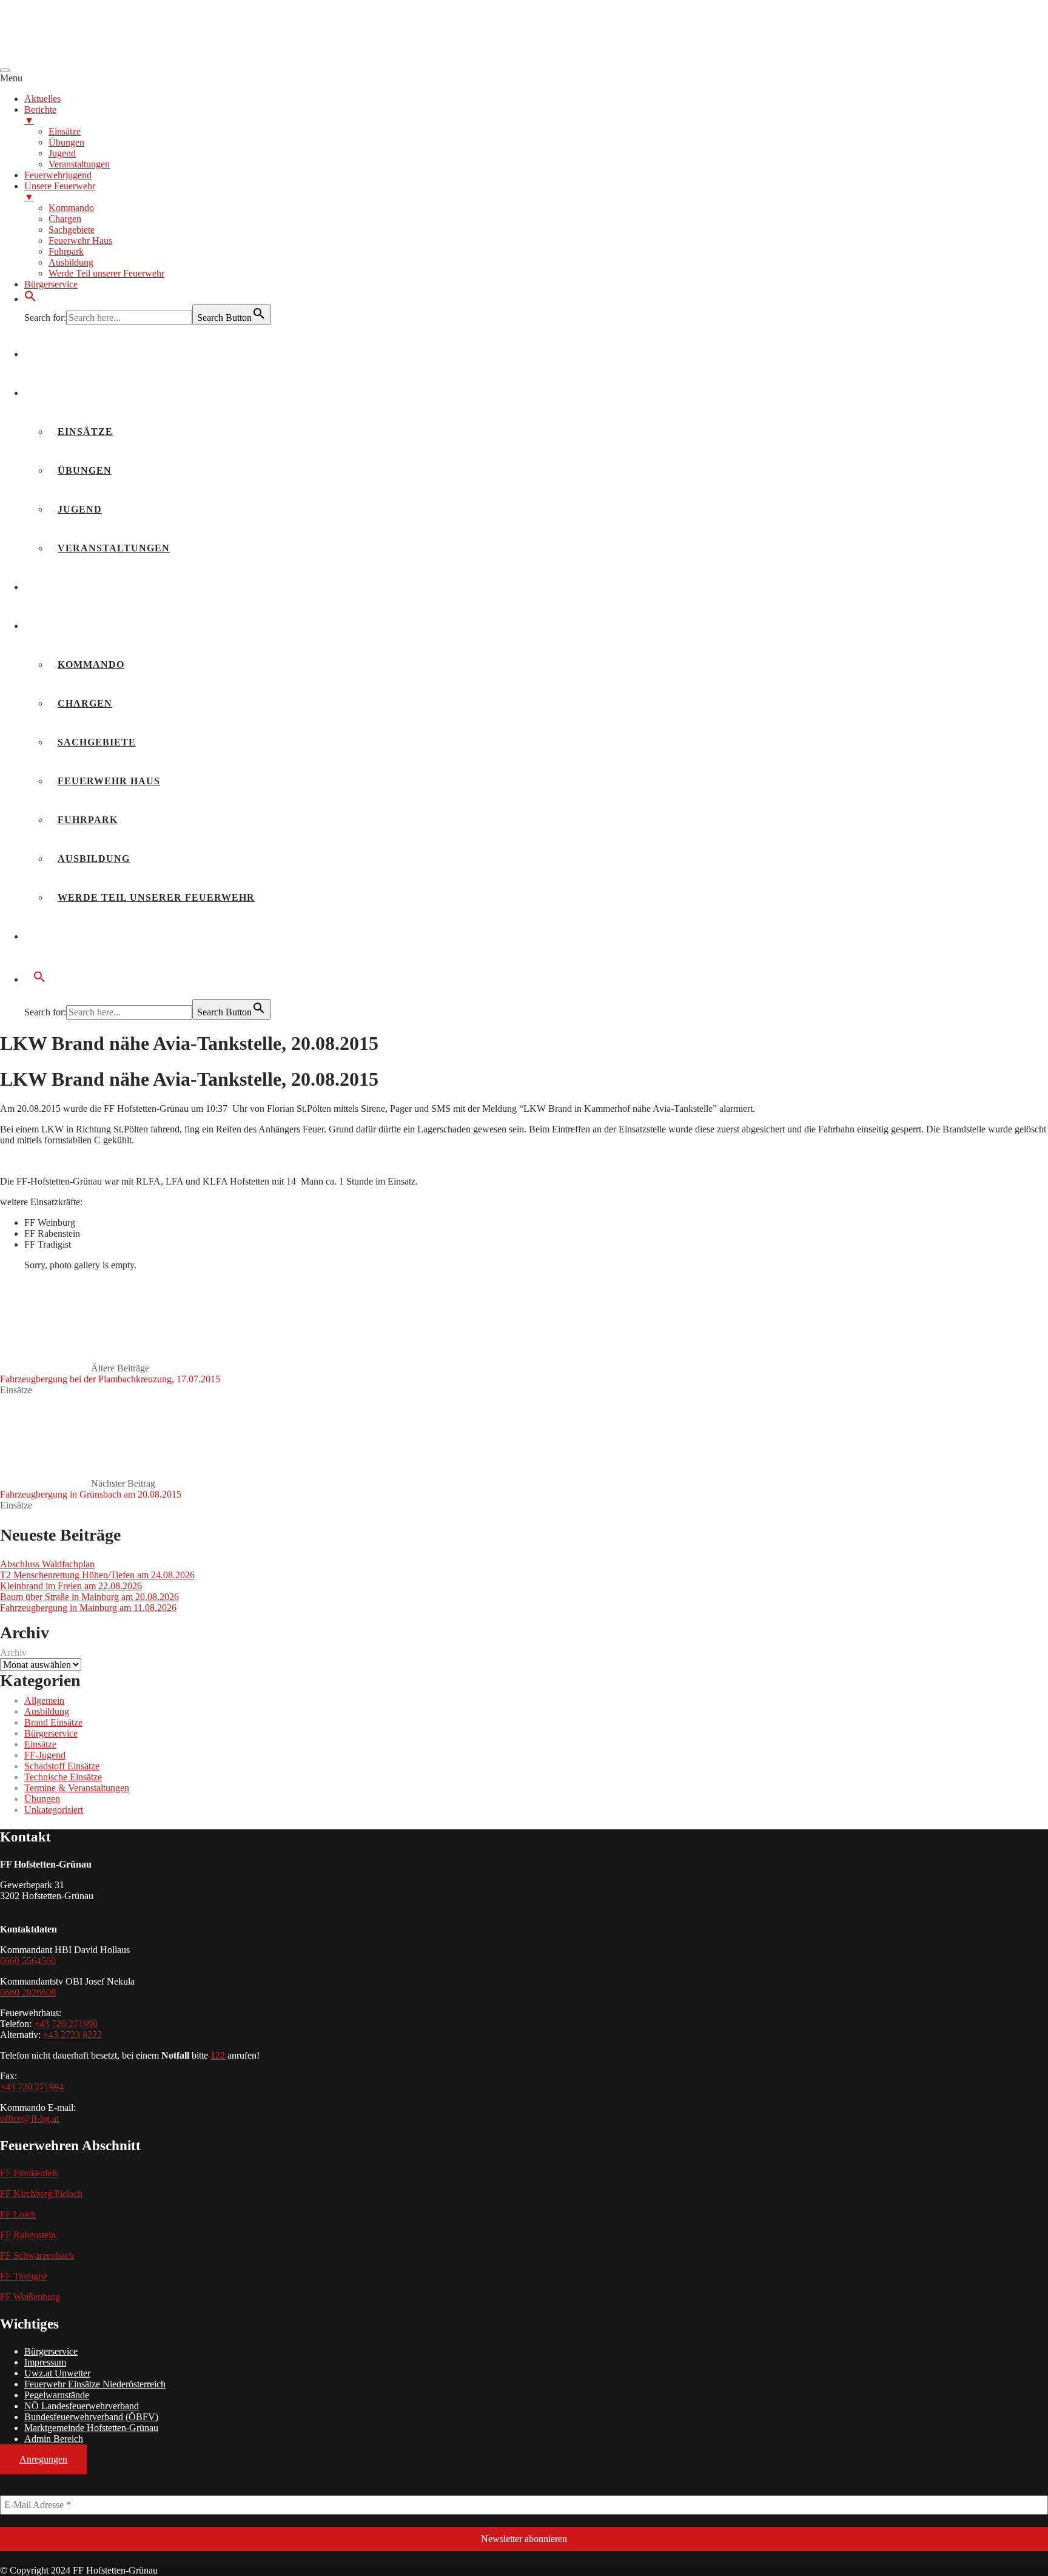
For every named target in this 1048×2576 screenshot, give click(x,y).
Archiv (13, 1653)
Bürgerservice (80, 936)
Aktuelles (66, 354)
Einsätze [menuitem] (65, 131)
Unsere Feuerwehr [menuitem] (60, 191)
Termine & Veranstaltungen (77, 1788)
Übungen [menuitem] (66, 142)
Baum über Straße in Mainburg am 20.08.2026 (89, 1597)
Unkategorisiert (54, 1810)
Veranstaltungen (114, 548)
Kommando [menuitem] (71, 208)
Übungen (85, 470)
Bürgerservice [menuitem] (51, 284)
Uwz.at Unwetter (57, 2373)
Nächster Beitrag (91, 1489)
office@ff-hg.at (29, 2118)
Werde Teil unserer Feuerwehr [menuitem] (106, 273)
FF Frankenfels (29, 2173)
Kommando (91, 664)
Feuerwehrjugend (90, 587)
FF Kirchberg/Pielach (41, 2194)
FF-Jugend (45, 1755)
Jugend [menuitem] (62, 153)
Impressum (45, 2362)
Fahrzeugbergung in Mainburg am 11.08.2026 (88, 1608)
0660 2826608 (28, 1992)
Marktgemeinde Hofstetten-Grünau (91, 2428)
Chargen (85, 703)
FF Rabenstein (28, 2235)
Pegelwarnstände (57, 2395)
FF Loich (18, 2214)
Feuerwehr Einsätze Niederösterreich (95, 2384)
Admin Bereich (54, 2439)
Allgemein (44, 1700)
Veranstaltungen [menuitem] (79, 164)
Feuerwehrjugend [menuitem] (58, 175)
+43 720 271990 (66, 2024)
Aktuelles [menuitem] (42, 99)
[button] (30, 299)
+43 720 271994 (32, 2087)
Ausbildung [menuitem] (71, 262)
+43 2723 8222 (72, 2035)
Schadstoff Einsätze (62, 1766)
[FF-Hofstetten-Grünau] (91, 56)
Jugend (80, 509)
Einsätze (85, 432)
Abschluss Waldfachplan (47, 1564)
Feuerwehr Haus (109, 781)
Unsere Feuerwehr (92, 626)
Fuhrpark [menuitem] (66, 251)
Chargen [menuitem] (65, 219)
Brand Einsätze (53, 1722)
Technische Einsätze (63, 1777)
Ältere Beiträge (110, 1374)
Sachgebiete (97, 742)
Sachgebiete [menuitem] (72, 230)
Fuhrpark (88, 820)
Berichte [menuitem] (40, 115)
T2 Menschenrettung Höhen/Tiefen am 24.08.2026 (97, 1575)
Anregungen (43, 2459)
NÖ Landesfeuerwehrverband (82, 2406)
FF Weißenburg (30, 2297)
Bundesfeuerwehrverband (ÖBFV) (91, 2417)
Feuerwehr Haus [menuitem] (80, 240)
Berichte (62, 393)
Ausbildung (94, 859)
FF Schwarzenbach (37, 2255)
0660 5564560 (28, 1961)
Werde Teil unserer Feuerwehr (156, 897)
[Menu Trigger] (5, 70)
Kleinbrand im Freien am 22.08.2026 (71, 1586)
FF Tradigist (23, 2276)
